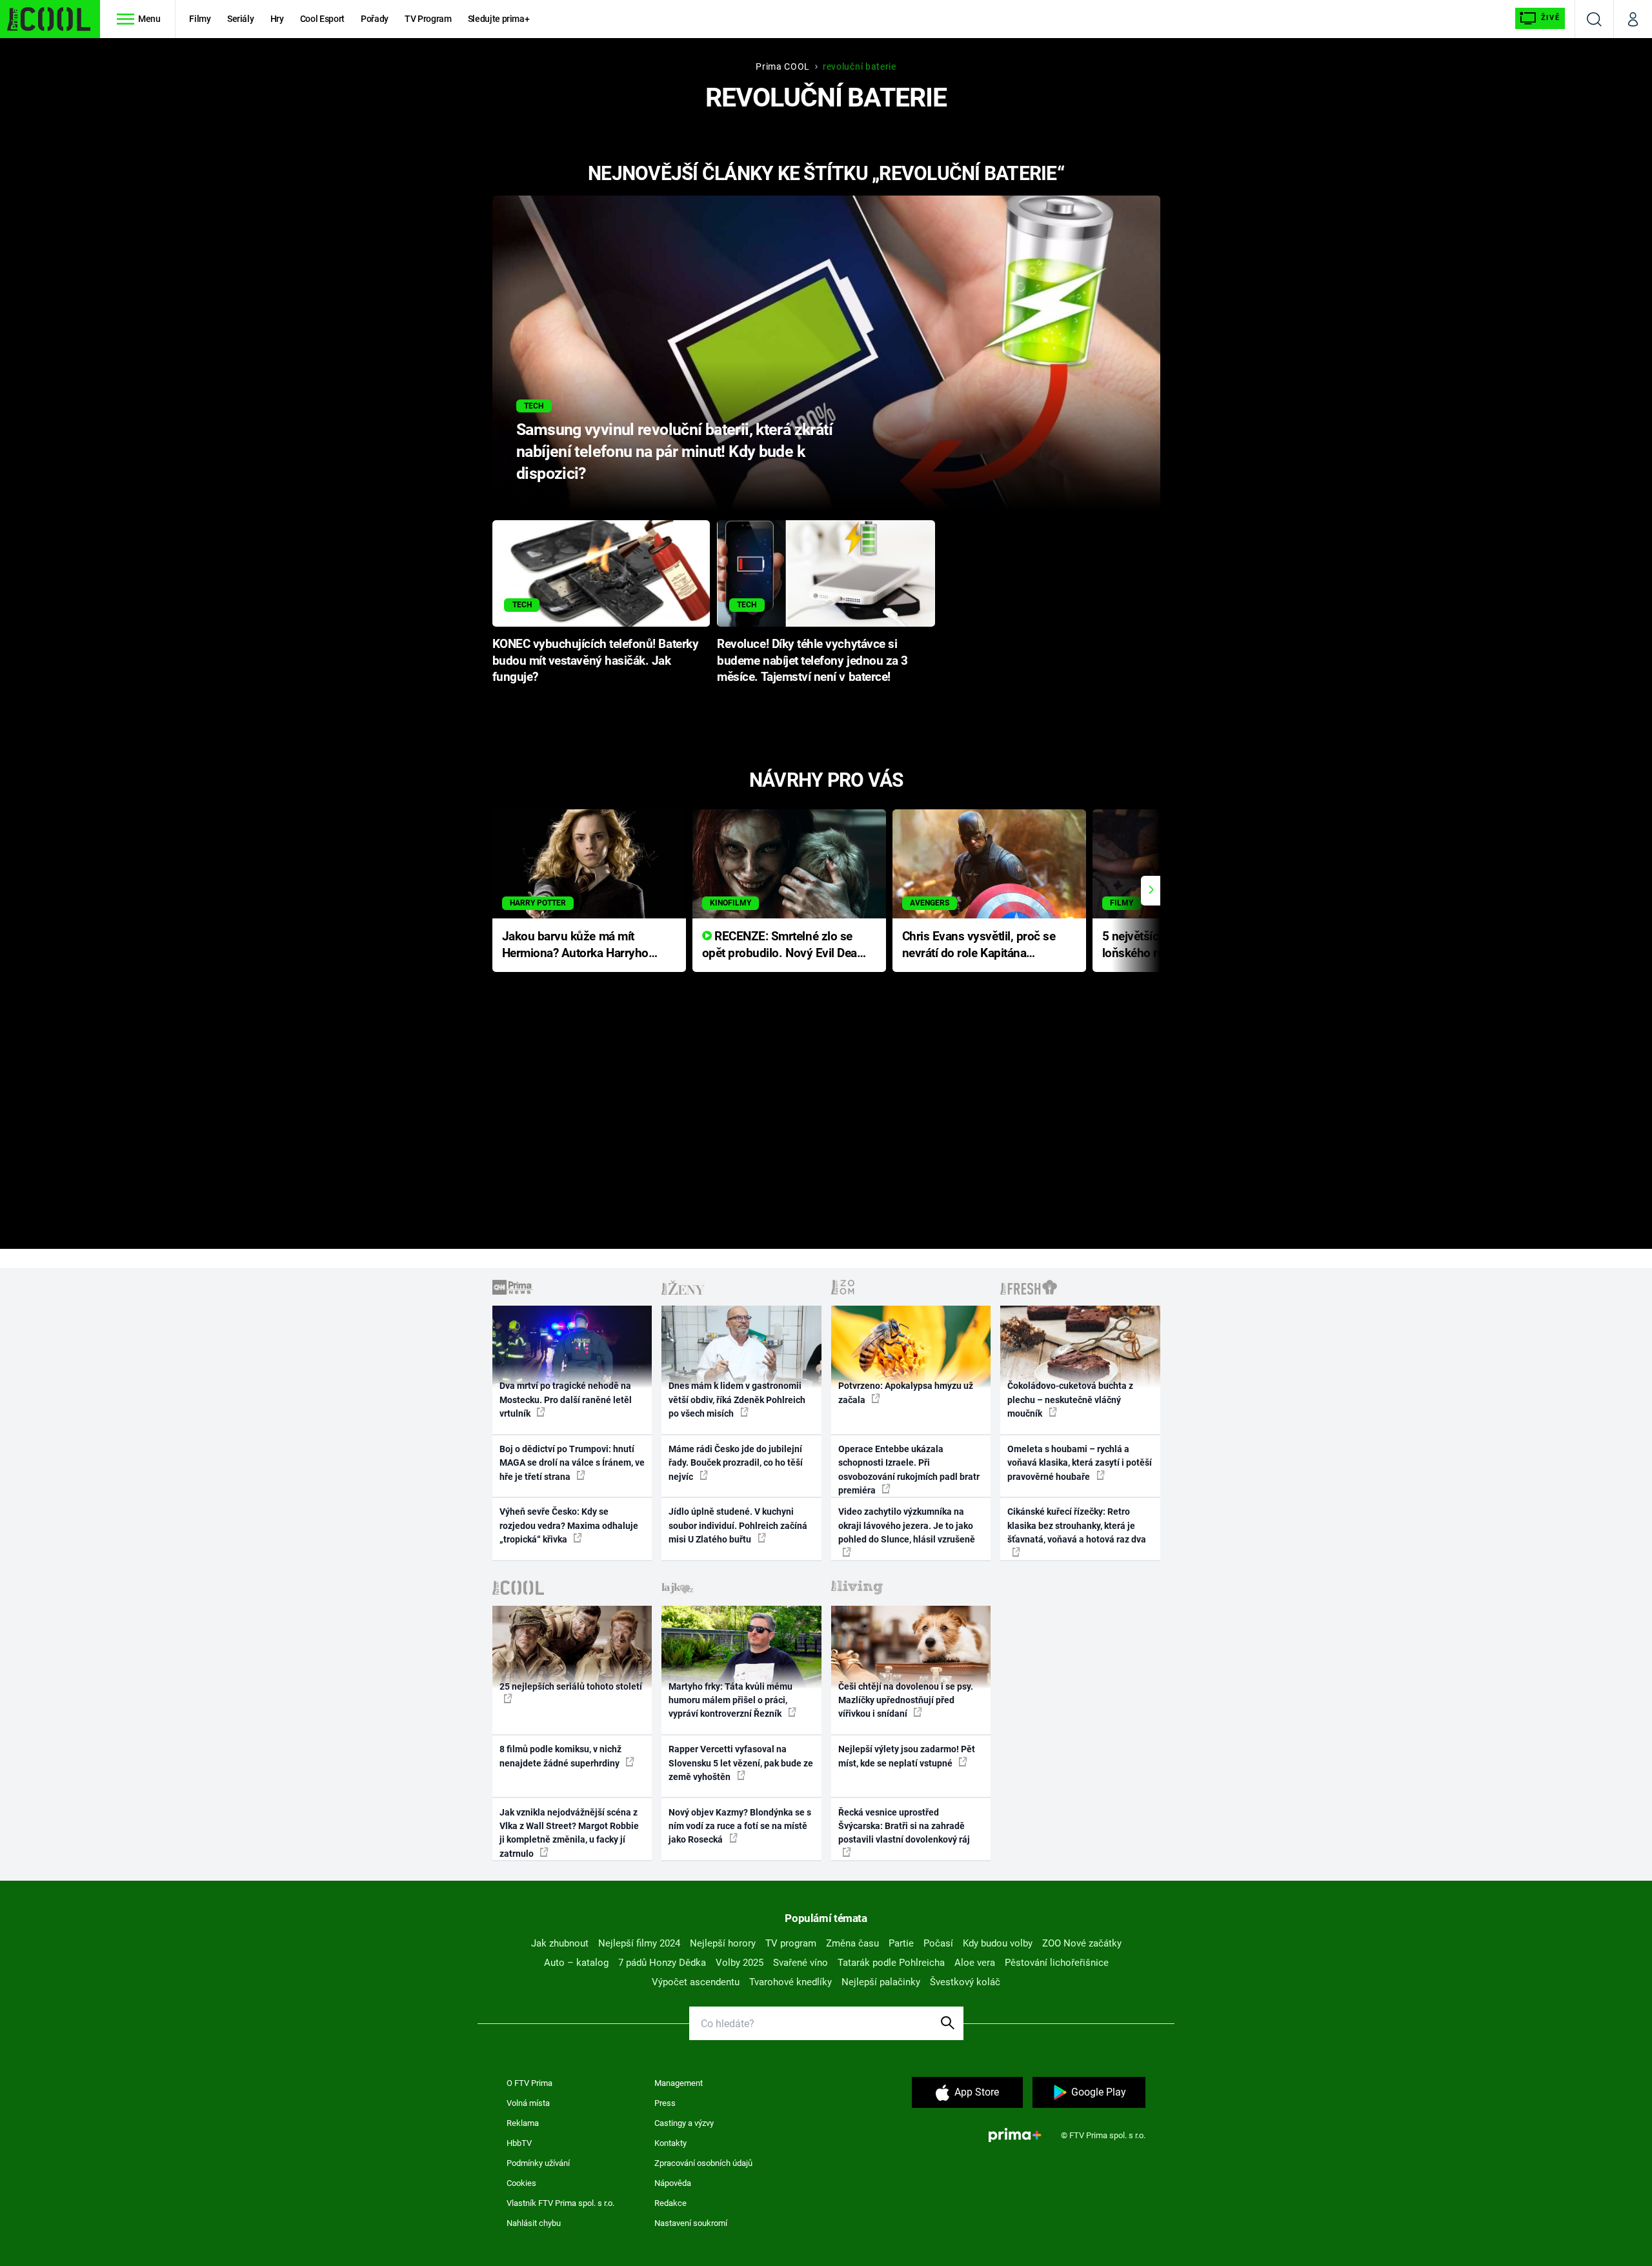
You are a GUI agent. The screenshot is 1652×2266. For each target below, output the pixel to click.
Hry (277, 19)
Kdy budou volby (998, 1943)
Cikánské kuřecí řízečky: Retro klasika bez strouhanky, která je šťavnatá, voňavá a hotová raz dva (1077, 1525)
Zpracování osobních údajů (703, 2163)
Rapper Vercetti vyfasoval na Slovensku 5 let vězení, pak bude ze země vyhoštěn (741, 1763)
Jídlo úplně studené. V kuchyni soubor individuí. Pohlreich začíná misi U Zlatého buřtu (738, 1525)
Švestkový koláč (965, 1982)
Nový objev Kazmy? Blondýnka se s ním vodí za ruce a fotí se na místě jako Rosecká (740, 1826)
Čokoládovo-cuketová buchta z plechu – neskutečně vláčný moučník (1070, 1400)
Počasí (938, 1943)
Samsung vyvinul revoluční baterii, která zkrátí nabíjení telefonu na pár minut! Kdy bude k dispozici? (674, 451)
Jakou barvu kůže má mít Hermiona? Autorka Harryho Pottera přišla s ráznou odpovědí (575, 946)
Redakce (670, 2203)
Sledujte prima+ (499, 19)
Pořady (375, 19)
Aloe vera (975, 1963)
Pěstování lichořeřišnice (1057, 1963)
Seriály (241, 19)
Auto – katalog (576, 1963)
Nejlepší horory (723, 1943)
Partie (901, 1943)
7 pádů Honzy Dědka (662, 1963)
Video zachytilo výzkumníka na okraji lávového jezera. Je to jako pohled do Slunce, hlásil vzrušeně (907, 1525)
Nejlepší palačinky (881, 1982)
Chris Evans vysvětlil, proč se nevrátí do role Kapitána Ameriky (979, 946)
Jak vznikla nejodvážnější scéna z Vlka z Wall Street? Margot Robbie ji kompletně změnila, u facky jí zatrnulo (569, 1833)
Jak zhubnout (560, 1943)
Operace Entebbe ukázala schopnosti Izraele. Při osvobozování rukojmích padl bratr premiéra (909, 1470)
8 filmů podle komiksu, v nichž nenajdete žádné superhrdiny (560, 1756)
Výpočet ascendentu (696, 1982)
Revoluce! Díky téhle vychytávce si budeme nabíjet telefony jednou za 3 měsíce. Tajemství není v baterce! (812, 661)
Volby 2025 (740, 1963)
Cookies (521, 2183)
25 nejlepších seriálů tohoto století (571, 1686)
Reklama (523, 2123)
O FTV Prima (529, 2083)
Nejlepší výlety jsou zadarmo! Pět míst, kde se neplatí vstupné (907, 1756)
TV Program (428, 19)
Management (679, 2083)
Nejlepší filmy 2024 (639, 1943)
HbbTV (519, 2143)
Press (665, 2103)
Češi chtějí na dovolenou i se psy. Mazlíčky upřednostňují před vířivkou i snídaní (906, 1700)
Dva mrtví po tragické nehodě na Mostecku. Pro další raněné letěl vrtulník (566, 1400)
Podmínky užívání (538, 2163)
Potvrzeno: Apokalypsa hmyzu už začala (906, 1392)
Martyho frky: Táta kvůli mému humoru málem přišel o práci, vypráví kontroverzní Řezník (730, 1700)
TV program (791, 1943)
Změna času (852, 1943)
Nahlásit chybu (534, 2223)
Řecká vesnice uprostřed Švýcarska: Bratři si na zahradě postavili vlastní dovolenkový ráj (904, 1826)
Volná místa (528, 2103)
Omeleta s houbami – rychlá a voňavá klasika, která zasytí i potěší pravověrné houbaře (1080, 1463)
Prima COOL (783, 66)
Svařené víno (801, 1963)
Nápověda (673, 2183)
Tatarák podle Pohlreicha (891, 1963)
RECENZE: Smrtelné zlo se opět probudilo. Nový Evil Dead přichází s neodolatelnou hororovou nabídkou (783, 946)
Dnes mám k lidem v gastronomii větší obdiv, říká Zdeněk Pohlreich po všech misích (737, 1400)
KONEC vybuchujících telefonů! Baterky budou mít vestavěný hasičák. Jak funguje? (596, 661)
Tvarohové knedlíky (791, 1982)
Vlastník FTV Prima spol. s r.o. (560, 2203)
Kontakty (670, 2143)
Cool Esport (322, 19)
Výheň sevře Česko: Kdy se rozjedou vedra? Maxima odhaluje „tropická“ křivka (569, 1525)
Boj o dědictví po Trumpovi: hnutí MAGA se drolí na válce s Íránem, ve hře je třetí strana (572, 1463)
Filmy (200, 19)
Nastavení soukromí (691, 2223)
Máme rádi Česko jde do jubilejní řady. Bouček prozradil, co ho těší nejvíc (736, 1463)
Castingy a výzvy (684, 2123)
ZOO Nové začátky (1082, 1943)
